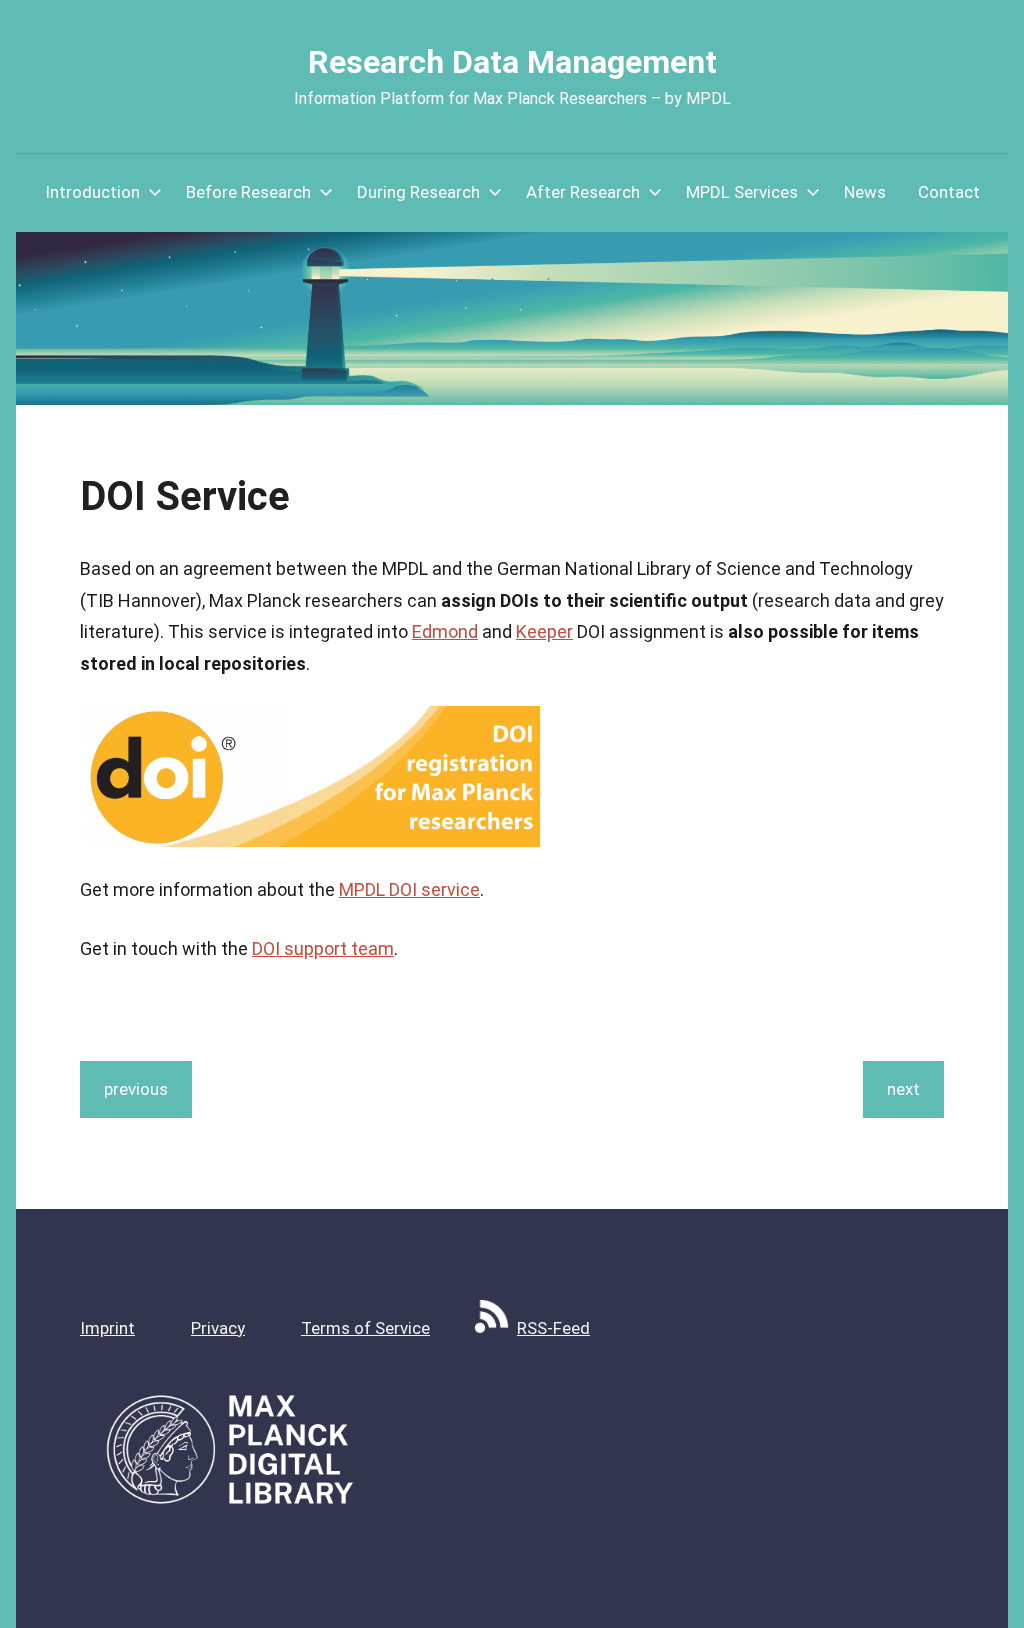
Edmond (445, 631)
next (903, 1089)
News (865, 192)
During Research (418, 192)
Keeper (544, 631)
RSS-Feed (553, 1328)
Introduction (92, 192)
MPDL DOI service (409, 889)
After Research (583, 192)
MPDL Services (742, 192)
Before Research (248, 192)
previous (136, 1089)
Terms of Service (365, 1328)
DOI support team (323, 948)
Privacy (218, 1328)
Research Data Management (512, 62)
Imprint (107, 1328)
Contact (949, 192)
